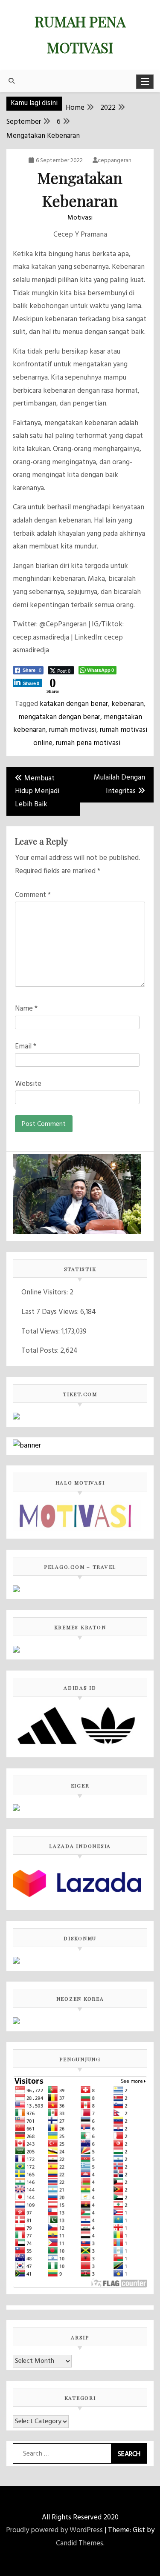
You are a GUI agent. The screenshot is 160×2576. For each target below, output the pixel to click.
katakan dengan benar (74, 704)
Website (28, 1084)
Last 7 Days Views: (51, 1312)
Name (26, 1009)
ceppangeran (115, 161)
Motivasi (80, 218)
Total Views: (41, 1332)
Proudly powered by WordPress (54, 2530)
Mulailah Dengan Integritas (119, 785)
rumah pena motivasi (88, 743)
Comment (33, 895)
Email (26, 1047)
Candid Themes (80, 2543)
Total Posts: (41, 1351)
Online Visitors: (45, 1292)
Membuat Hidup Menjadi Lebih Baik (37, 791)
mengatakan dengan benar (59, 717)
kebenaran (128, 704)
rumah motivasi (73, 730)
